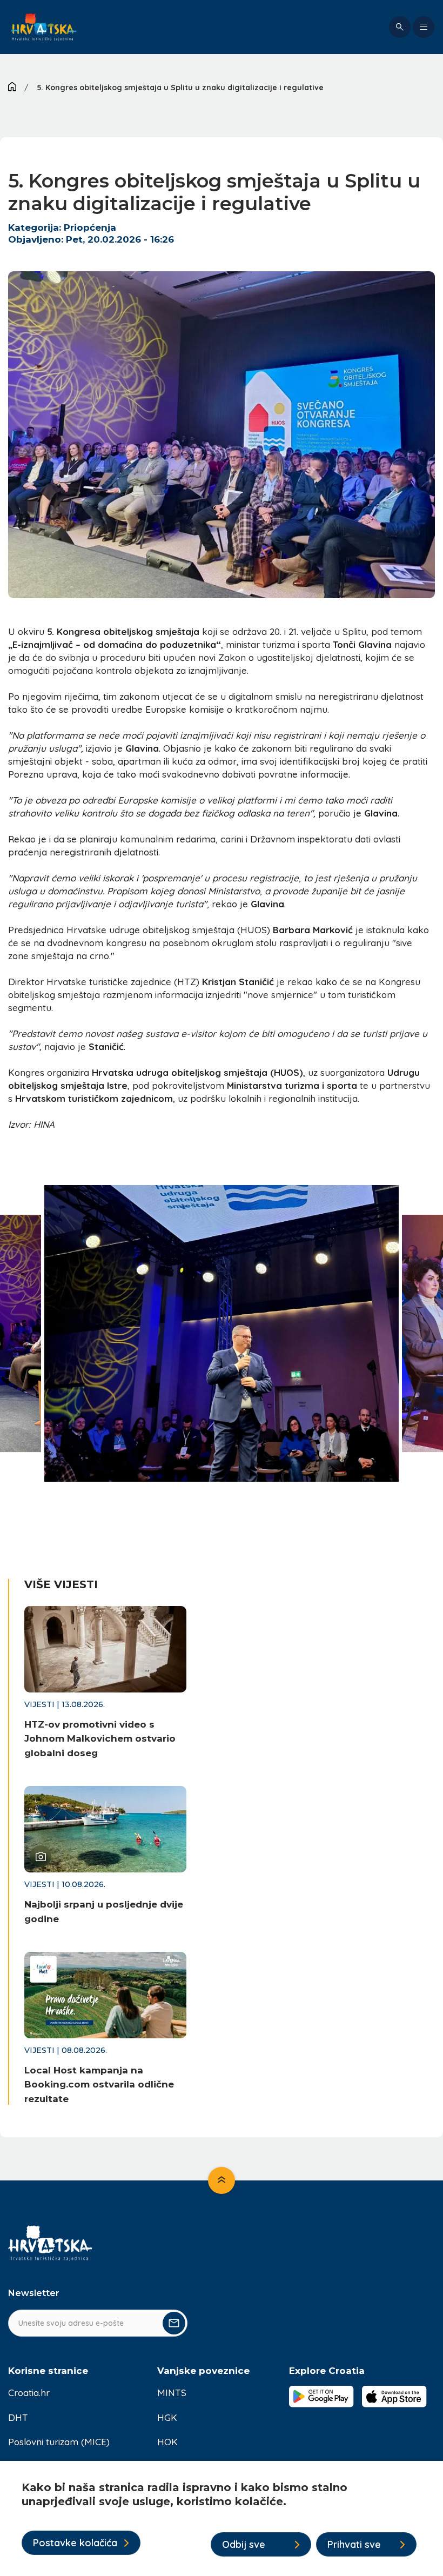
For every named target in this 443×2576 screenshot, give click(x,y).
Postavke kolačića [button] (75, 2543)
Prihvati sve (354, 2544)
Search (400, 27)
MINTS (172, 2393)
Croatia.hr (29, 2393)
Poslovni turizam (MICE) (59, 2442)
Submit (174, 2323)
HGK (167, 2417)
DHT (18, 2417)
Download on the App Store (394, 2397)
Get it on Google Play (321, 2397)
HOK (167, 2442)
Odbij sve (244, 2544)
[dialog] (222, 2518)
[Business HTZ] (44, 27)
